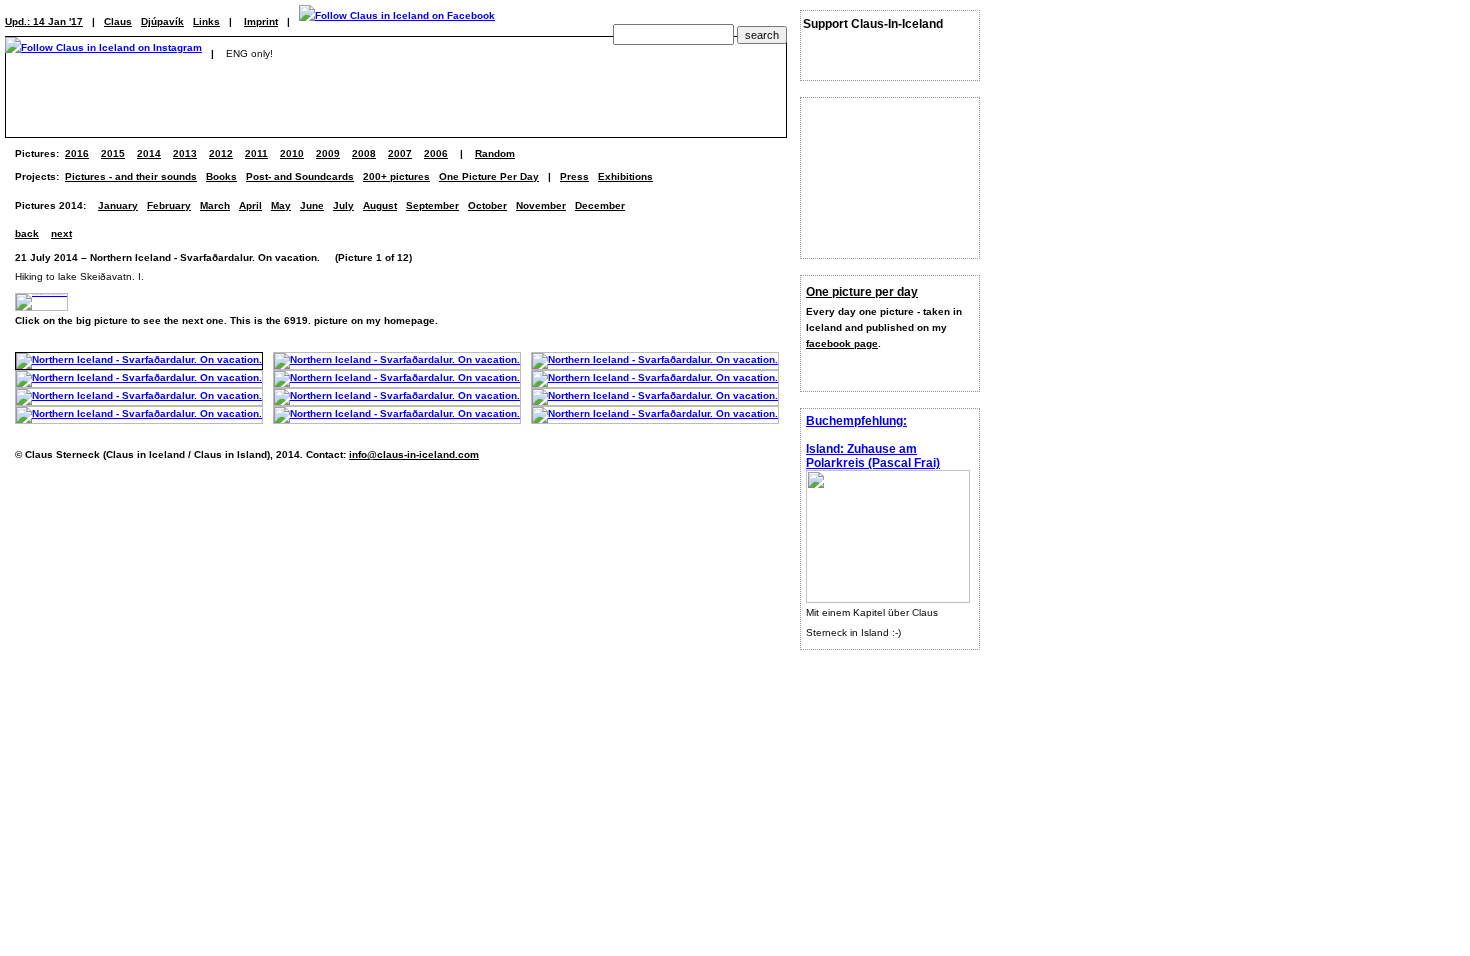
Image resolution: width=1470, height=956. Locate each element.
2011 (256, 153)
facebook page (842, 343)
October (487, 205)
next (61, 233)
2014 (149, 153)
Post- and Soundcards (300, 176)
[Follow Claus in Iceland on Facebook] (397, 21)
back (27, 233)
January (118, 205)
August (380, 205)
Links (206, 21)
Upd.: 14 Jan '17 (44, 21)
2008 (364, 153)
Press (574, 176)
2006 (436, 153)
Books (221, 176)
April (250, 205)
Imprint (261, 21)
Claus (118, 21)
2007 (400, 153)
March (215, 205)
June (312, 205)
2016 (77, 153)
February (169, 205)
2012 (221, 153)
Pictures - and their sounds (131, 176)
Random (495, 153)
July (343, 205)
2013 (185, 153)
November (541, 205)
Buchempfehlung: (856, 421)
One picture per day (862, 292)
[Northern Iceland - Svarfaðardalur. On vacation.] (139, 359)
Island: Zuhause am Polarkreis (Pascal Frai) (873, 456)
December (600, 205)
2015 (113, 153)
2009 (328, 153)
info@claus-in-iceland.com (414, 454)
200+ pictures (396, 176)
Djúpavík (162, 21)
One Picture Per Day (489, 176)
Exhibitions (625, 176)
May (281, 205)
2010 (292, 153)
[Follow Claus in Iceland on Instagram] (103, 53)
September (432, 205)
